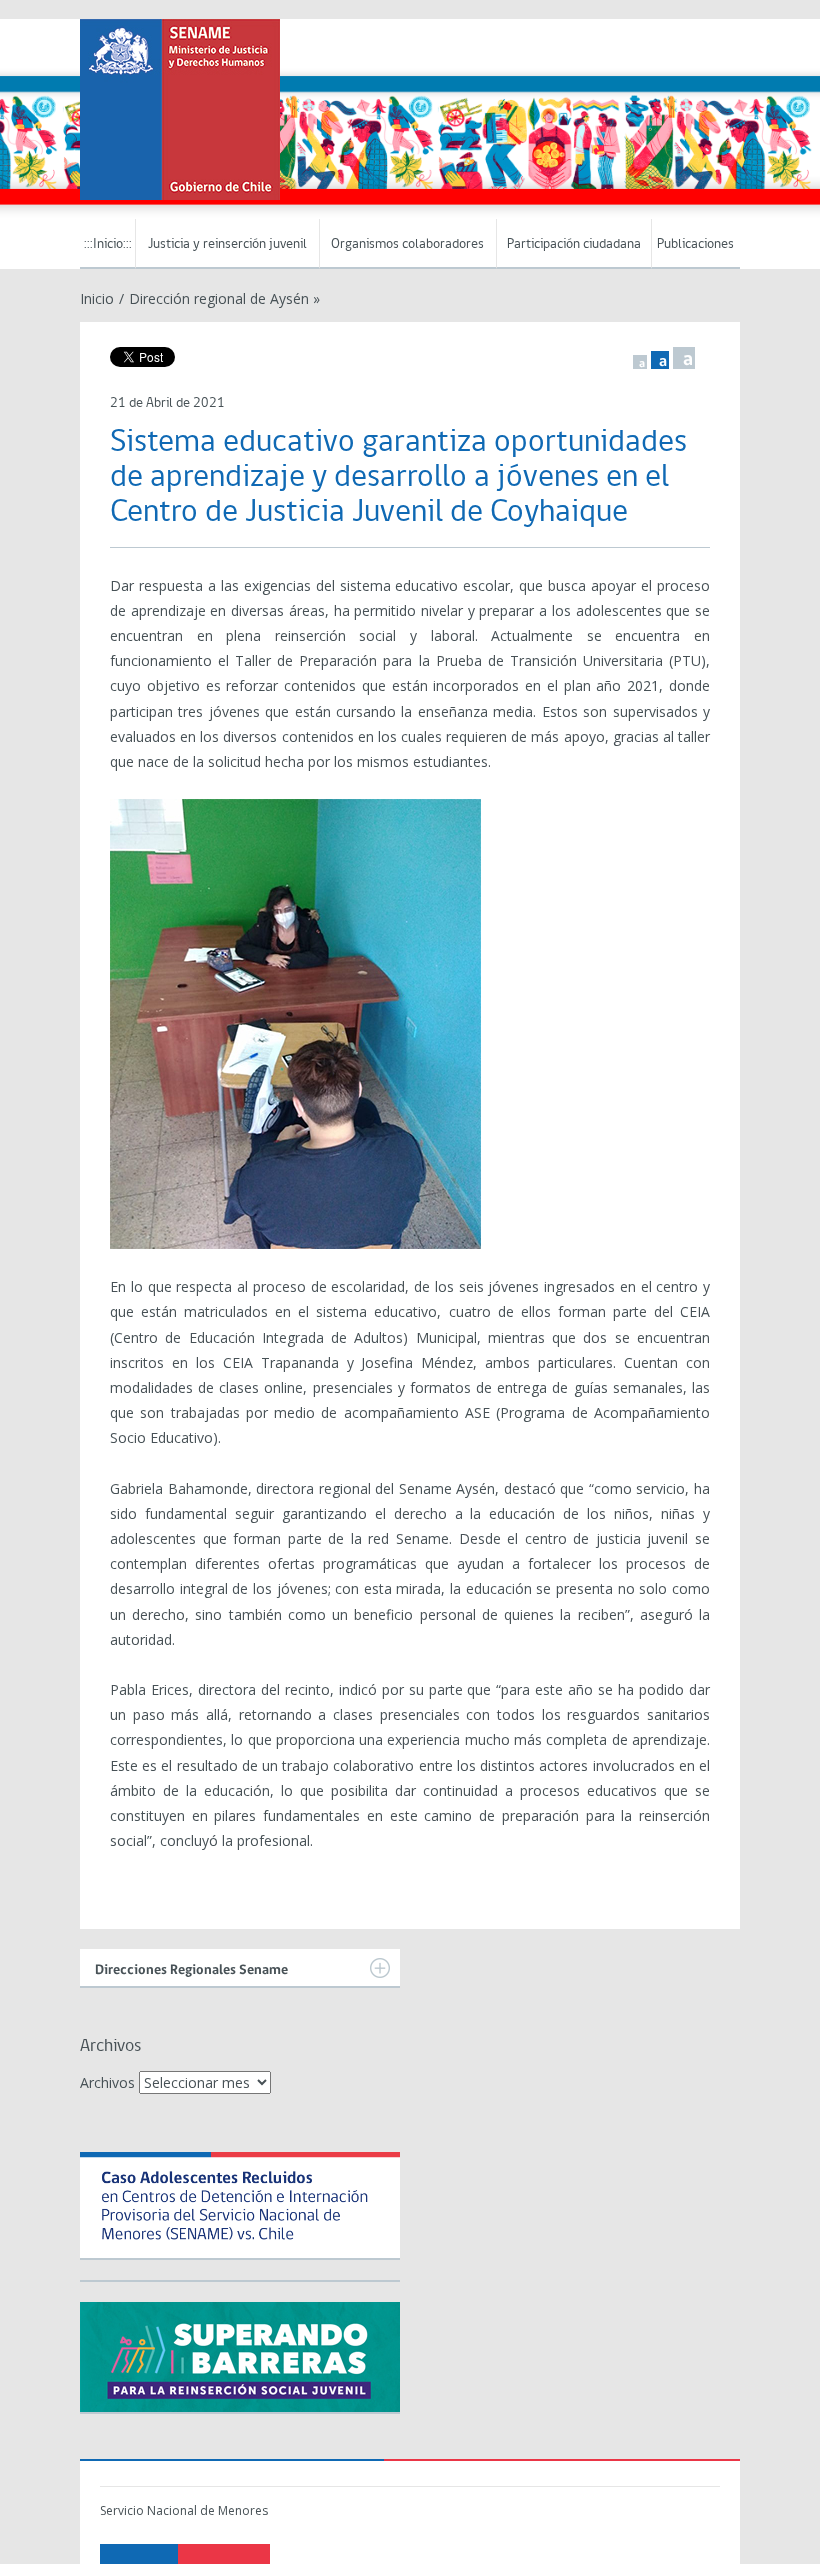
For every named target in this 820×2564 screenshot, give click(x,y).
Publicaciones (695, 244)
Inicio (97, 298)
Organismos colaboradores (407, 244)
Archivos (107, 2082)
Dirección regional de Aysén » (224, 298)
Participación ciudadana (574, 244)
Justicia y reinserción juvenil (227, 244)
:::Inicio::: (108, 244)
